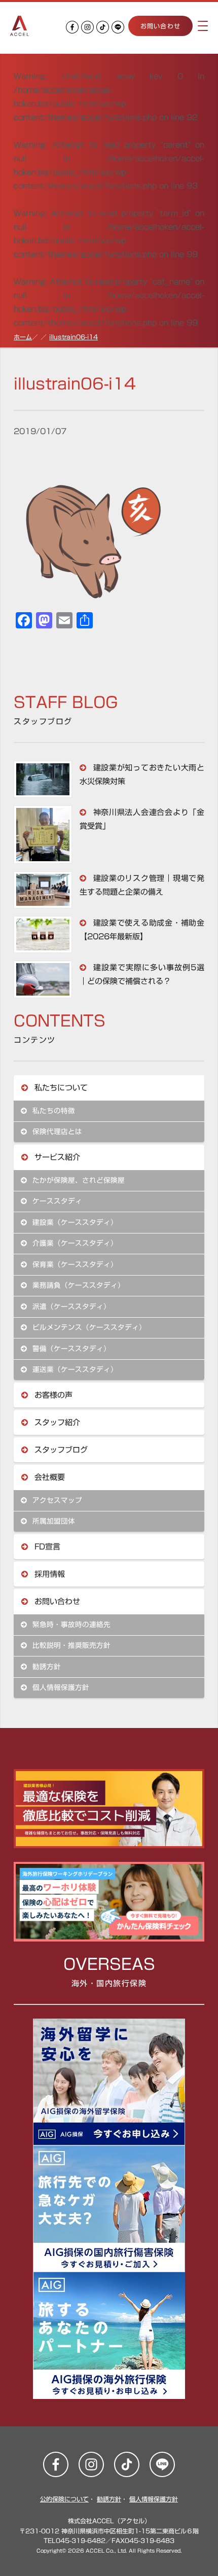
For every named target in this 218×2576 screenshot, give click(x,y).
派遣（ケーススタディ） (70, 1307)
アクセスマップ (56, 1500)
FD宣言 (46, 1547)
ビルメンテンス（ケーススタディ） (88, 1327)
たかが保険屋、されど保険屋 (77, 1180)
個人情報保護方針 (60, 1687)
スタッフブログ (60, 1450)
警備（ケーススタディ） (70, 1349)
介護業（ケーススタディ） (74, 1243)
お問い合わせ (160, 26)
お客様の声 (52, 1395)
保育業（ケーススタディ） (74, 1264)
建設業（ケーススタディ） (74, 1222)
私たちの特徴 (52, 1111)
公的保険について (64, 2499)
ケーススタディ (56, 1201)
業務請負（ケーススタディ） (77, 1285)
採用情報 (48, 1574)
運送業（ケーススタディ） (74, 1369)
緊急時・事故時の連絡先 (70, 1625)
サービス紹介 (56, 1157)
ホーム (23, 337)
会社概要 (48, 1477)
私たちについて (60, 1088)
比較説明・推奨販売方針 (70, 1645)
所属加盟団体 (52, 1521)
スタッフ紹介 (56, 1422)
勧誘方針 (45, 1667)
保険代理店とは (56, 1132)
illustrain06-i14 (74, 337)
